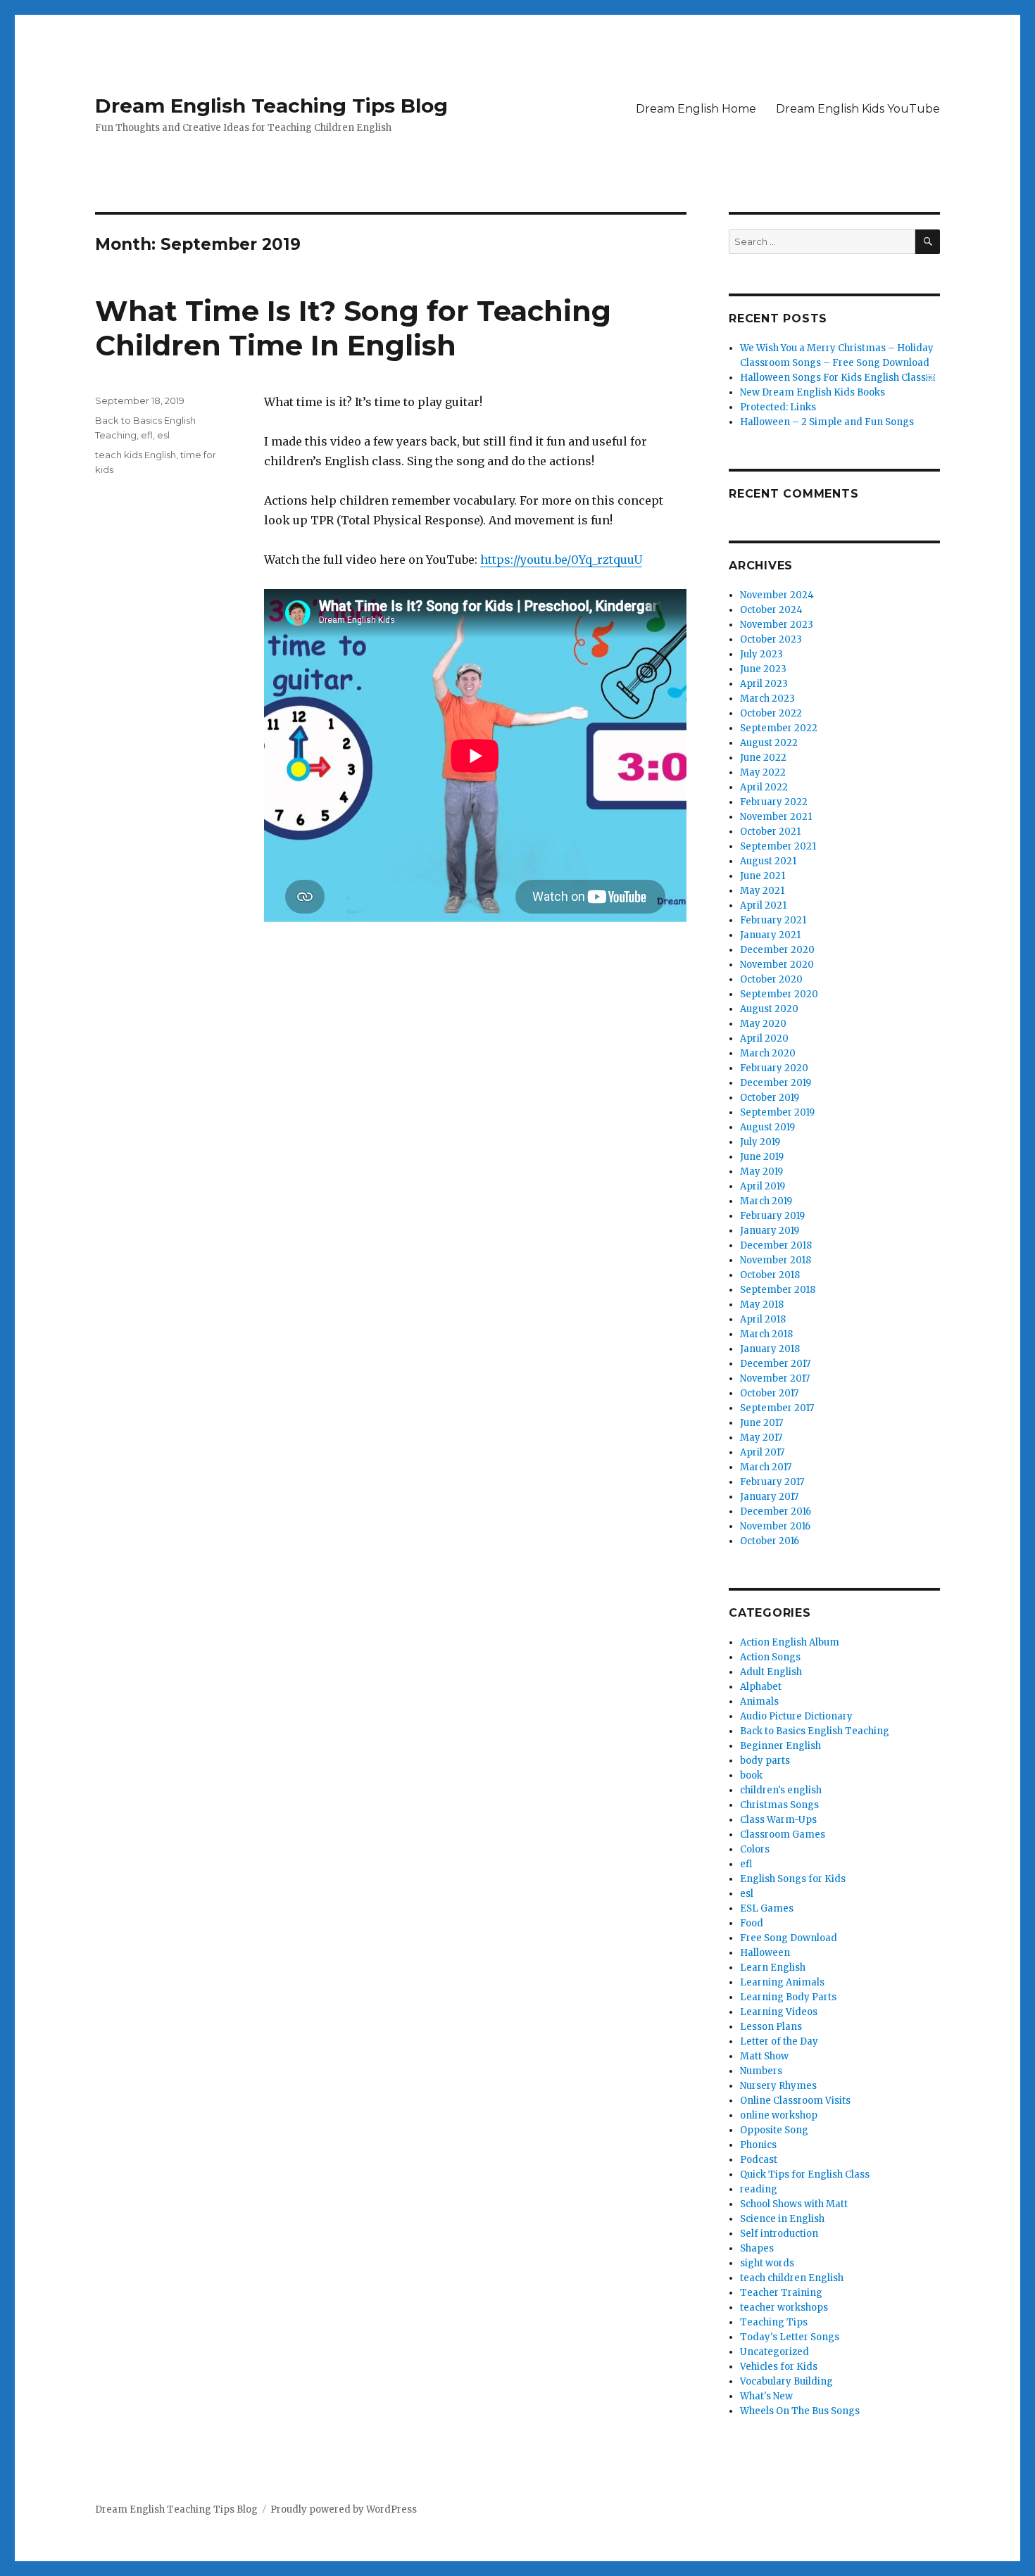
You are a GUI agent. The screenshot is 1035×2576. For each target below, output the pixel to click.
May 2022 (763, 772)
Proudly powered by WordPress (344, 2509)
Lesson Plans (771, 2027)
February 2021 (773, 920)
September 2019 (777, 1112)
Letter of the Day (779, 2041)
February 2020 (774, 1068)
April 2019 (763, 1186)
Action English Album (790, 1642)
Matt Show (764, 2056)
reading (759, 2189)
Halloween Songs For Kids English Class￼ (838, 378)
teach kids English (136, 455)
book (751, 1775)
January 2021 (770, 935)
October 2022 (771, 713)
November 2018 (776, 1260)
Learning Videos (779, 2012)
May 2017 (761, 1438)
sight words (767, 2263)
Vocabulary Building (786, 2381)
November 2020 (777, 965)
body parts (765, 1761)
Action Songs (770, 1657)
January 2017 (769, 1497)
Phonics (758, 2145)
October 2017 (769, 1393)
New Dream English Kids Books (813, 392)
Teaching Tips (774, 2322)
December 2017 (775, 1364)
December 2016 (776, 1511)
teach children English (792, 2278)
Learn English (773, 1968)
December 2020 (777, 950)
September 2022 (779, 728)
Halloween (765, 1953)
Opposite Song (774, 2130)
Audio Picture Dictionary (796, 1716)
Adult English (771, 1672)
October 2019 (770, 1098)
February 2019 (772, 1216)
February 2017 (772, 1482)
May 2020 (763, 1024)
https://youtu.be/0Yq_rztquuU (561, 560)
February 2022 (774, 802)
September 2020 (779, 994)
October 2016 (770, 1541)
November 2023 (777, 625)
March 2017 (766, 1467)
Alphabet (761, 1687)
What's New (766, 2396)
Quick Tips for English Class (805, 2174)
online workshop (779, 2115)
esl (163, 435)
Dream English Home (696, 109)
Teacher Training (781, 2293)
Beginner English (780, 1746)
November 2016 (775, 1526)
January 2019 (770, 1231)
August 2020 (769, 1009)
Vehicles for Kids (779, 2367)
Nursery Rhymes (778, 2086)
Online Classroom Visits (795, 2101)
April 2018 (763, 1319)
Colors (755, 1849)
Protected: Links (778, 407)
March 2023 (767, 699)
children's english (781, 1790)
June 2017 (761, 1423)
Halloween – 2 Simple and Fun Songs (827, 422)
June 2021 (763, 876)
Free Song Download (789, 1938)
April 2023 (764, 684)
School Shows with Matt (794, 2204)
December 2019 (776, 1083)
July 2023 (761, 654)
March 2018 (766, 1334)
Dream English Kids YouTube (858, 109)
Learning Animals (782, 1982)
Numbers (761, 2071)
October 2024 (771, 610)
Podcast (759, 2160)
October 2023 (771, 639)
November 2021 (776, 817)
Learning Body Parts (788, 1997)
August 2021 (768, 861)
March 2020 (768, 1053)
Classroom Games (783, 1835)
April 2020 (764, 1038)
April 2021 (763, 905)
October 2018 (770, 1275)
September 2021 (778, 846)
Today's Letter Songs (790, 2337)
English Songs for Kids (793, 1879)
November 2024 (777, 595)
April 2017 (762, 1452)
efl (147, 435)
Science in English (782, 2219)
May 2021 (762, 891)
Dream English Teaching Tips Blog (271, 106)
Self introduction (779, 2234)
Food (752, 1923)
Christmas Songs (779, 1805)
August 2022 (769, 743)
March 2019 (766, 1201)
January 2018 (770, 1349)
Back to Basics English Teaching (815, 1731)
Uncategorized (774, 2352)
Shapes (757, 2248)
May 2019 (761, 1172)
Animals (759, 1701)
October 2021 (770, 832)
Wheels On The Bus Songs (800, 2411)
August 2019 (767, 1127)
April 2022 (764, 787)
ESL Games (767, 1908)
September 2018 (778, 1290)
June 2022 (763, 758)
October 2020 (771, 979)
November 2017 (775, 1378)
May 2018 (762, 1305)
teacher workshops (784, 2307)
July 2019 (760, 1142)
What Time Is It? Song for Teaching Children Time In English (353, 328)
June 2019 (762, 1157)
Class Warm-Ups (778, 1820)
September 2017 (777, 1408)
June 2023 (763, 669)
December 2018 (776, 1245)
